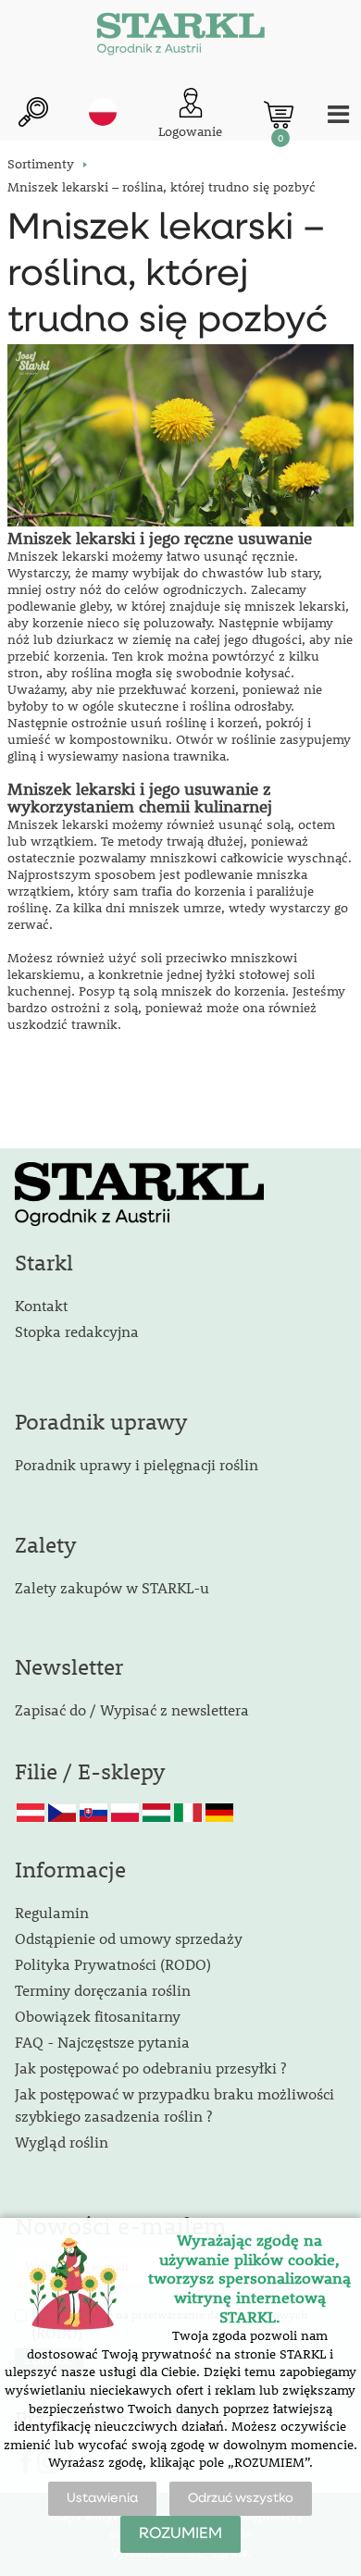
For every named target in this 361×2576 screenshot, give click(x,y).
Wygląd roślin (62, 2142)
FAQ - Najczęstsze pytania (102, 2042)
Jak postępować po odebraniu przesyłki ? (150, 2068)
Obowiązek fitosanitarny (98, 2016)
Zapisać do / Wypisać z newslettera (132, 1709)
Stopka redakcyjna (77, 1331)
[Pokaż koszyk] (279, 115)
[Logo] (180, 37)
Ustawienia (102, 2498)
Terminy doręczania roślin (103, 1990)
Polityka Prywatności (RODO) (113, 1964)
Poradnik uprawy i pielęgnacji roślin (137, 1464)
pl (103, 112)
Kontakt (41, 1305)
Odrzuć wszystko (241, 2498)
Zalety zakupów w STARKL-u (112, 1587)
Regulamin (52, 1912)
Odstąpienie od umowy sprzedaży (129, 1938)
